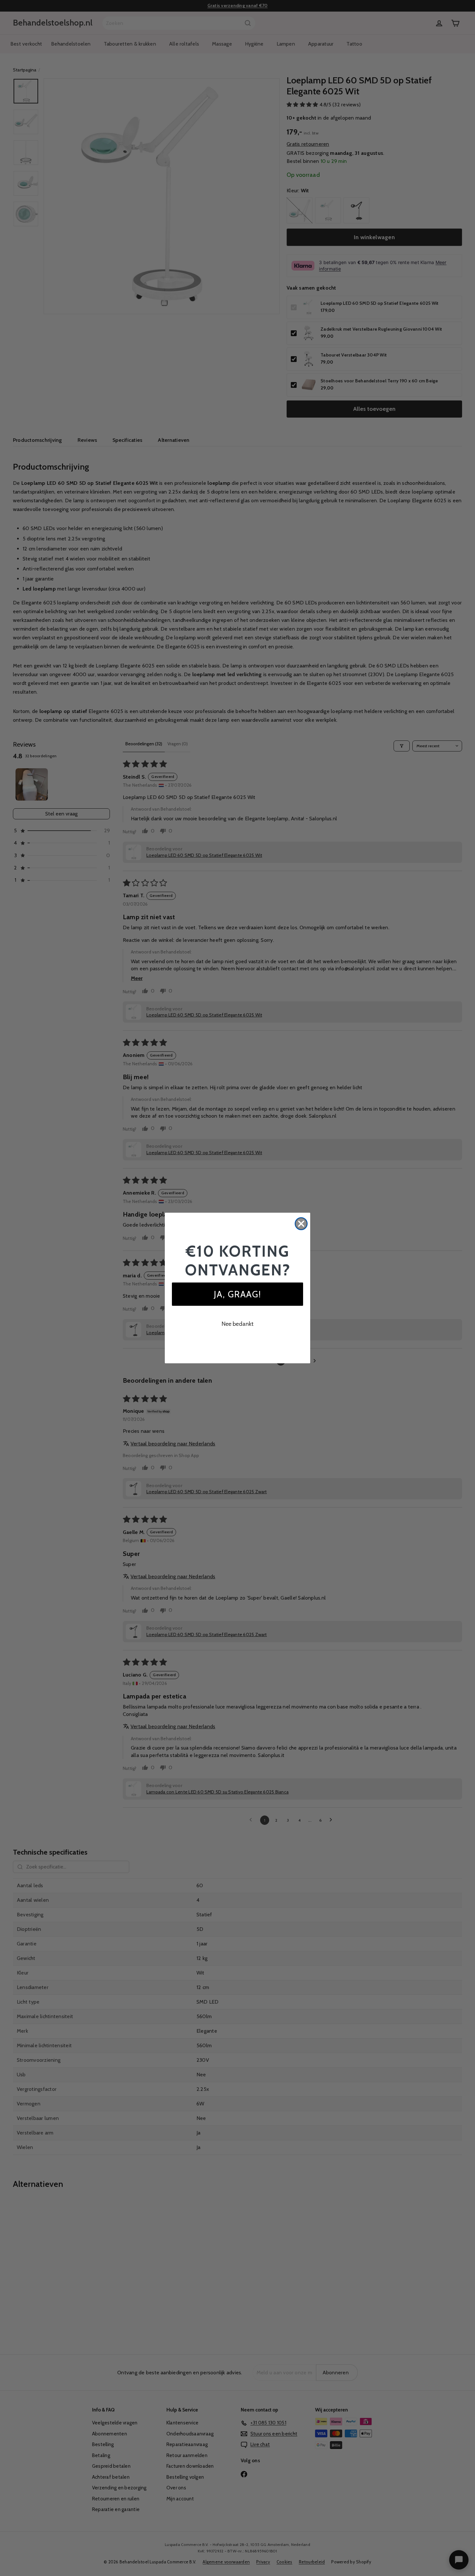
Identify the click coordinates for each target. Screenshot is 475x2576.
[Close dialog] (301, 1224)
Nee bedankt (238, 1324)
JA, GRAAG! (238, 1294)
